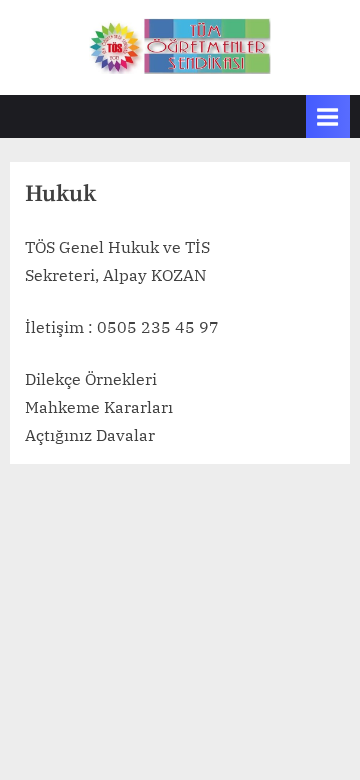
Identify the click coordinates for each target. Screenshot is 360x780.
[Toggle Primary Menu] (328, 116)
